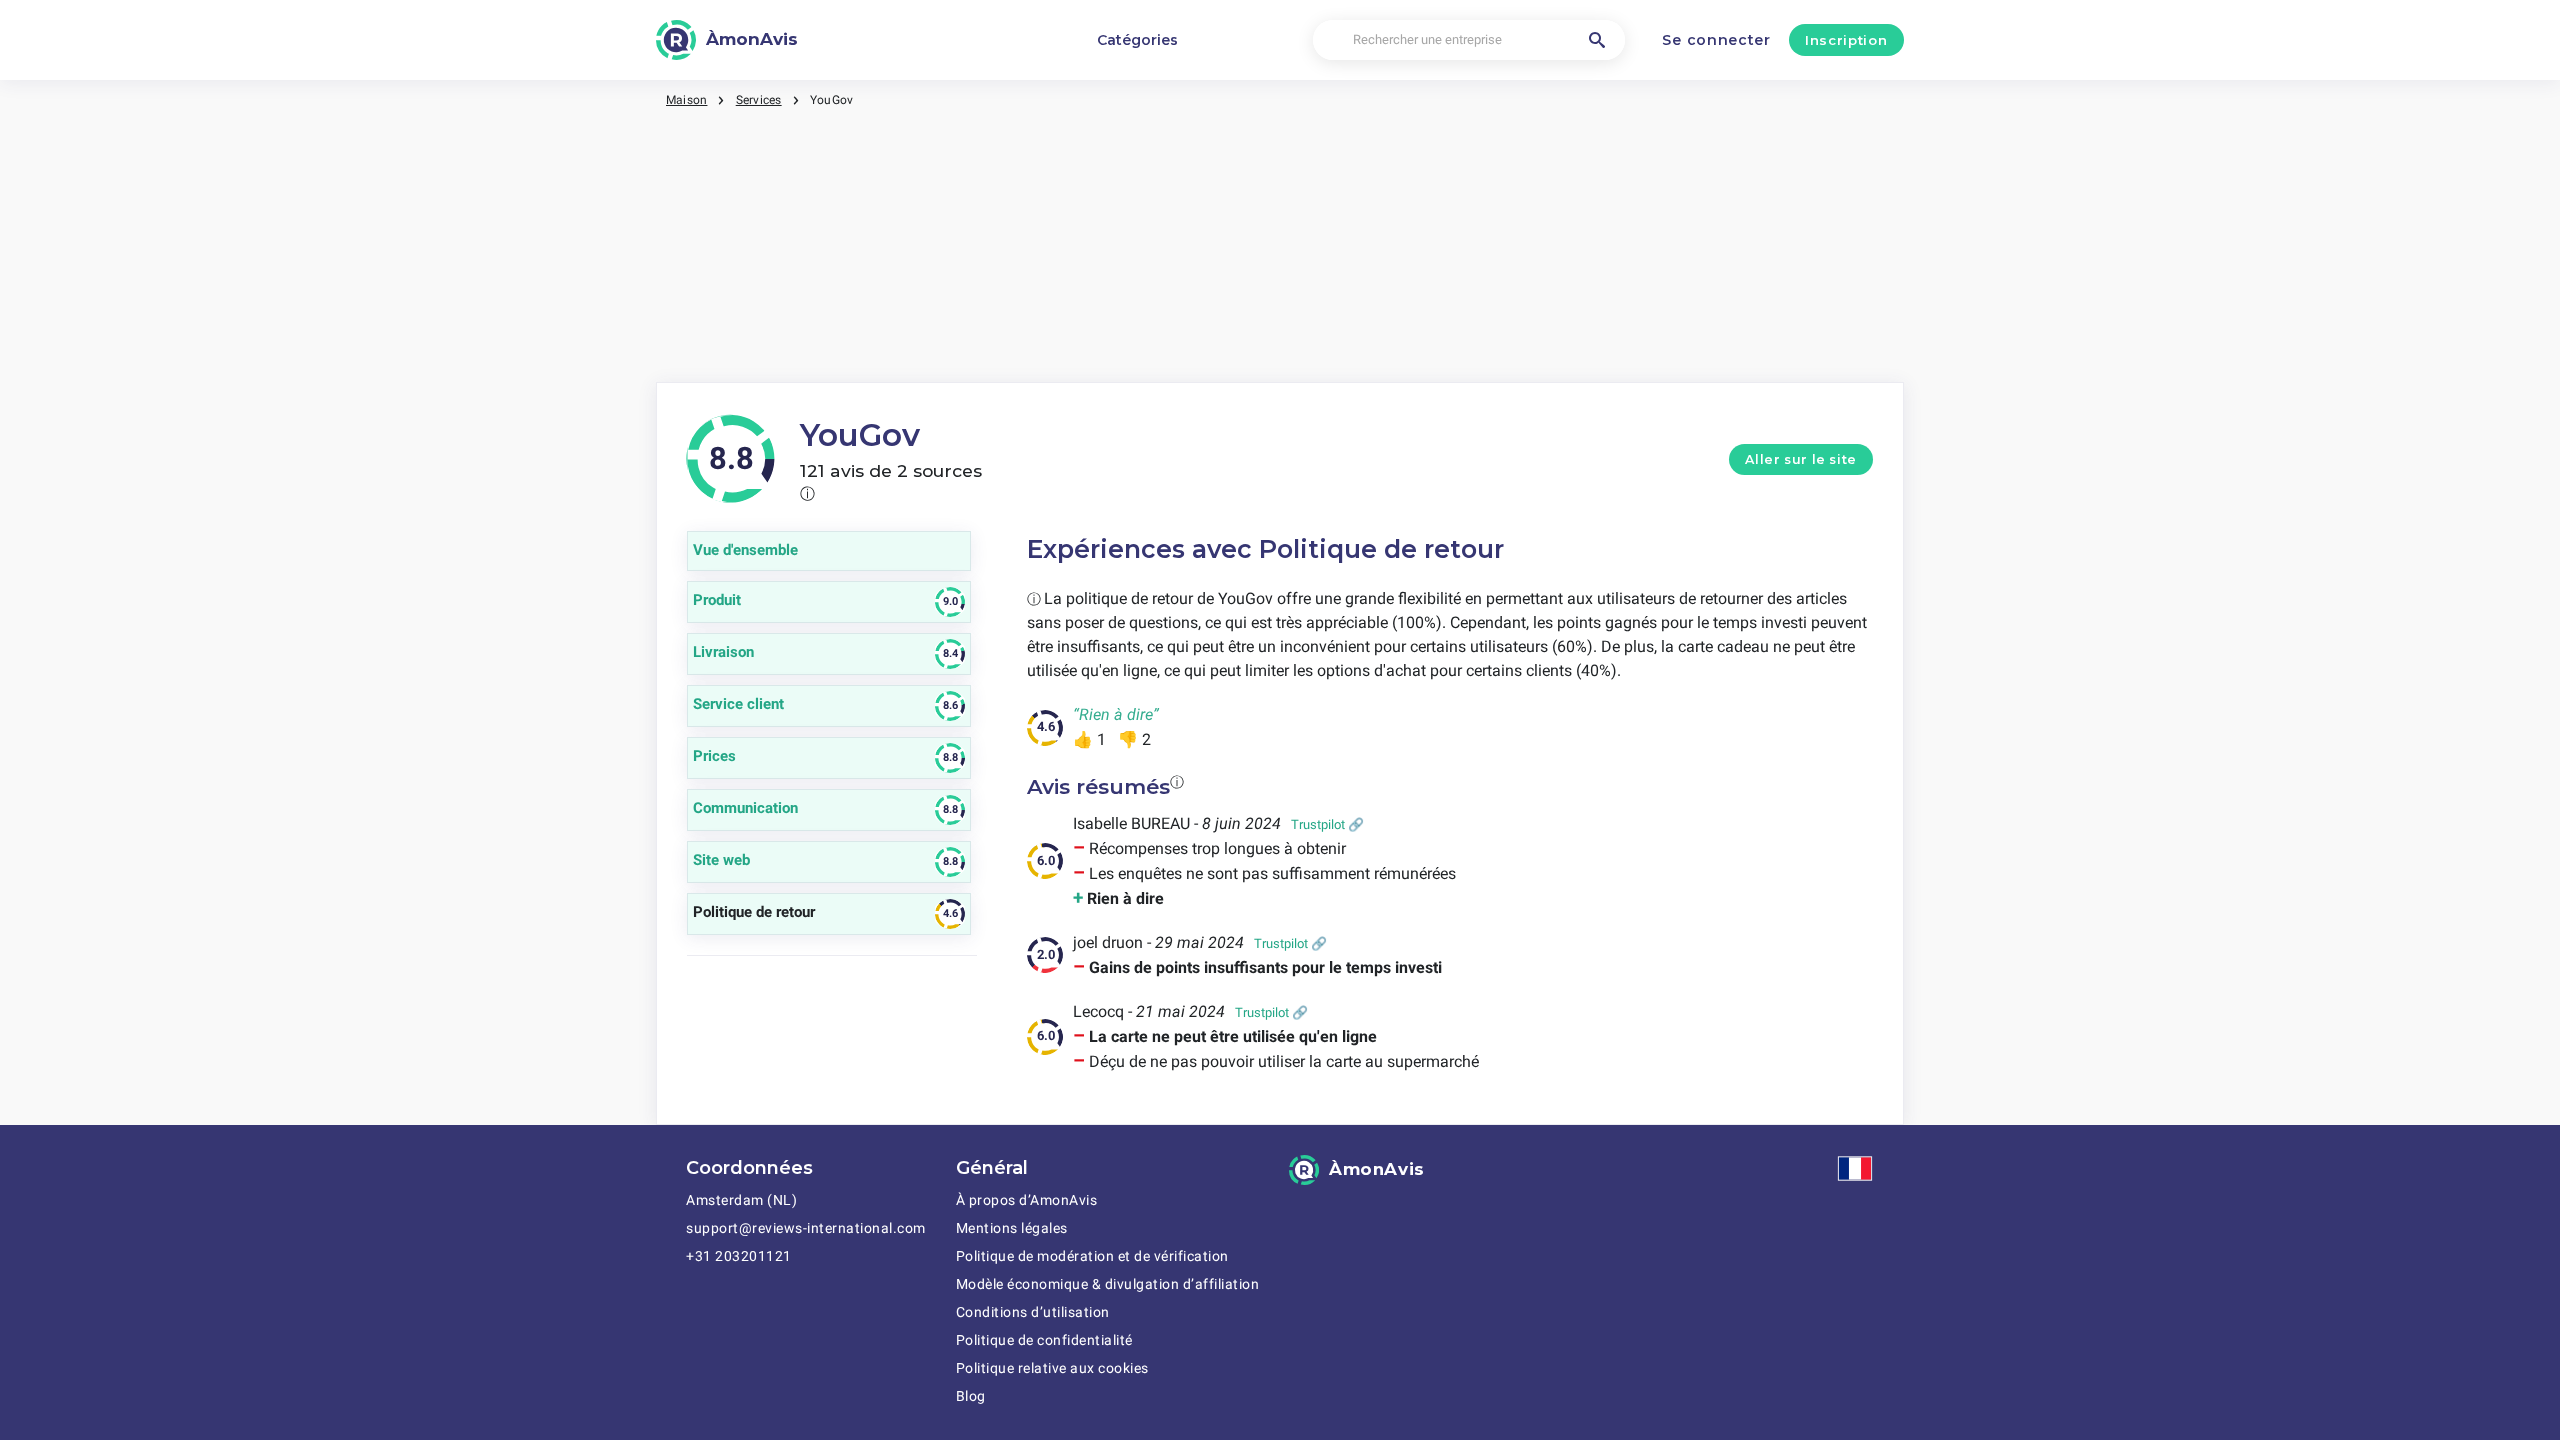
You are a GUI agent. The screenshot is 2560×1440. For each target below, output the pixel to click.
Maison (686, 100)
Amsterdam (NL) (741, 1200)
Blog (971, 1396)
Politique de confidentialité (1044, 1340)
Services (759, 100)
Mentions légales (1012, 1228)
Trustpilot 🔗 (1327, 824)
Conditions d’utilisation (1033, 1312)
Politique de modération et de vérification (1092, 1256)
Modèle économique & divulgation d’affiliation (1108, 1284)
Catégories (1137, 40)
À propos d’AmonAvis (1027, 1200)
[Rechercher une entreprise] (1597, 40)
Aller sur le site (1801, 459)
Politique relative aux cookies (1052, 1368)
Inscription (1846, 40)
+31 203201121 (739, 1256)
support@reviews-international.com (806, 1228)
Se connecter (1716, 40)
